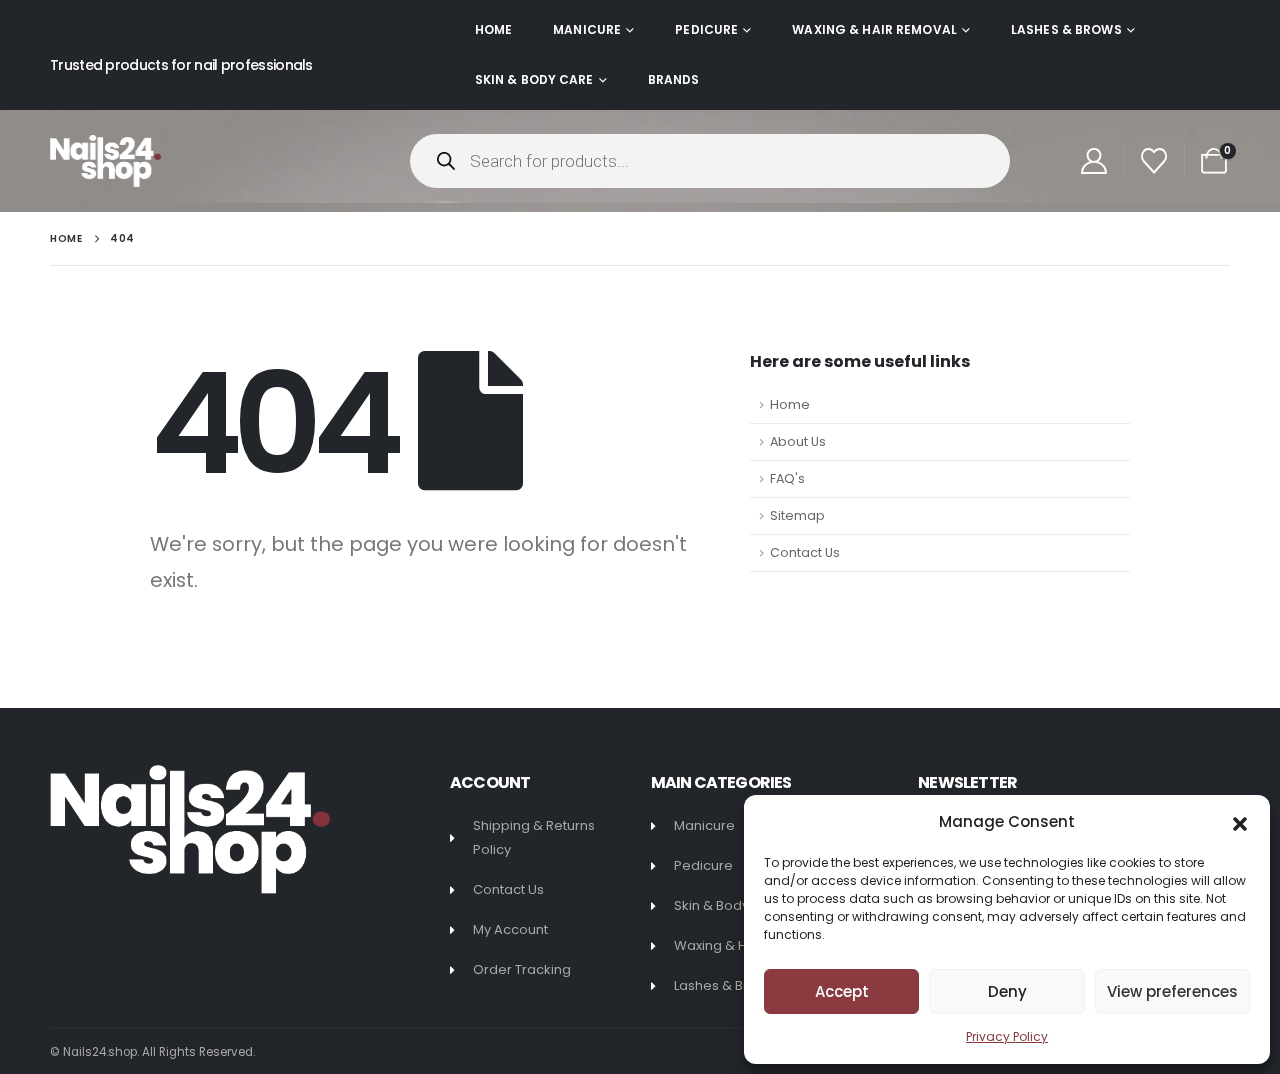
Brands (674, 79)
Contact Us (805, 552)
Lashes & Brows (1066, 29)
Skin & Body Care (534, 79)
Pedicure (706, 29)
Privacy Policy (1007, 1036)
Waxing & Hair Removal (874, 29)
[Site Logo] (105, 160)
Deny (1007, 991)
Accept (842, 991)
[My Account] (1093, 161)
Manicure (587, 29)
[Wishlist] (1154, 161)
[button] (1240, 822)
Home (493, 29)
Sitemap (797, 515)
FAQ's (787, 478)
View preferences (1172, 991)
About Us (798, 441)
